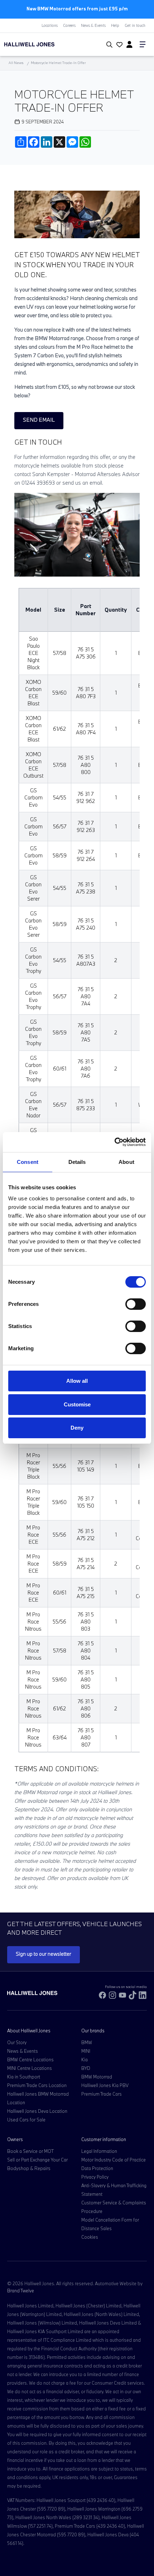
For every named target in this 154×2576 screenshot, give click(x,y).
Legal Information (99, 2151)
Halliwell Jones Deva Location (37, 2111)
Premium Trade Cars (102, 2094)
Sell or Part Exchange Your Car (37, 2160)
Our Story (17, 2042)
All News (16, 63)
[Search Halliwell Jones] (108, 45)
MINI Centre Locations (30, 2068)
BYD (86, 2068)
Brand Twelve (21, 2291)
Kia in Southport (24, 2077)
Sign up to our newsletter (44, 1954)
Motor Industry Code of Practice (114, 2160)
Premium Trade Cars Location (37, 2085)
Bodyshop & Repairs (29, 2168)
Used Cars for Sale (26, 2120)
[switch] (136, 1304)
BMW (87, 2042)
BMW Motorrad (97, 2077)
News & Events (93, 25)
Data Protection (97, 2168)
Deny (77, 1428)
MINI (86, 2051)
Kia (85, 2060)
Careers (69, 25)
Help (115, 25)
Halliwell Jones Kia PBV (105, 2085)
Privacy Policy (95, 2177)
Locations (50, 25)
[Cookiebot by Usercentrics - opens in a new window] (114, 1142)
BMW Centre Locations (30, 2060)
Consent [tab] (28, 1162)
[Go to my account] (119, 45)
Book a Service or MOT (30, 2151)
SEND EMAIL (39, 420)
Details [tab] (77, 1162)
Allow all (77, 1381)
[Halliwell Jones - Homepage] (45, 44)
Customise (77, 1404)
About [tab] (126, 1162)
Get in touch (135, 25)
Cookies (90, 2237)
